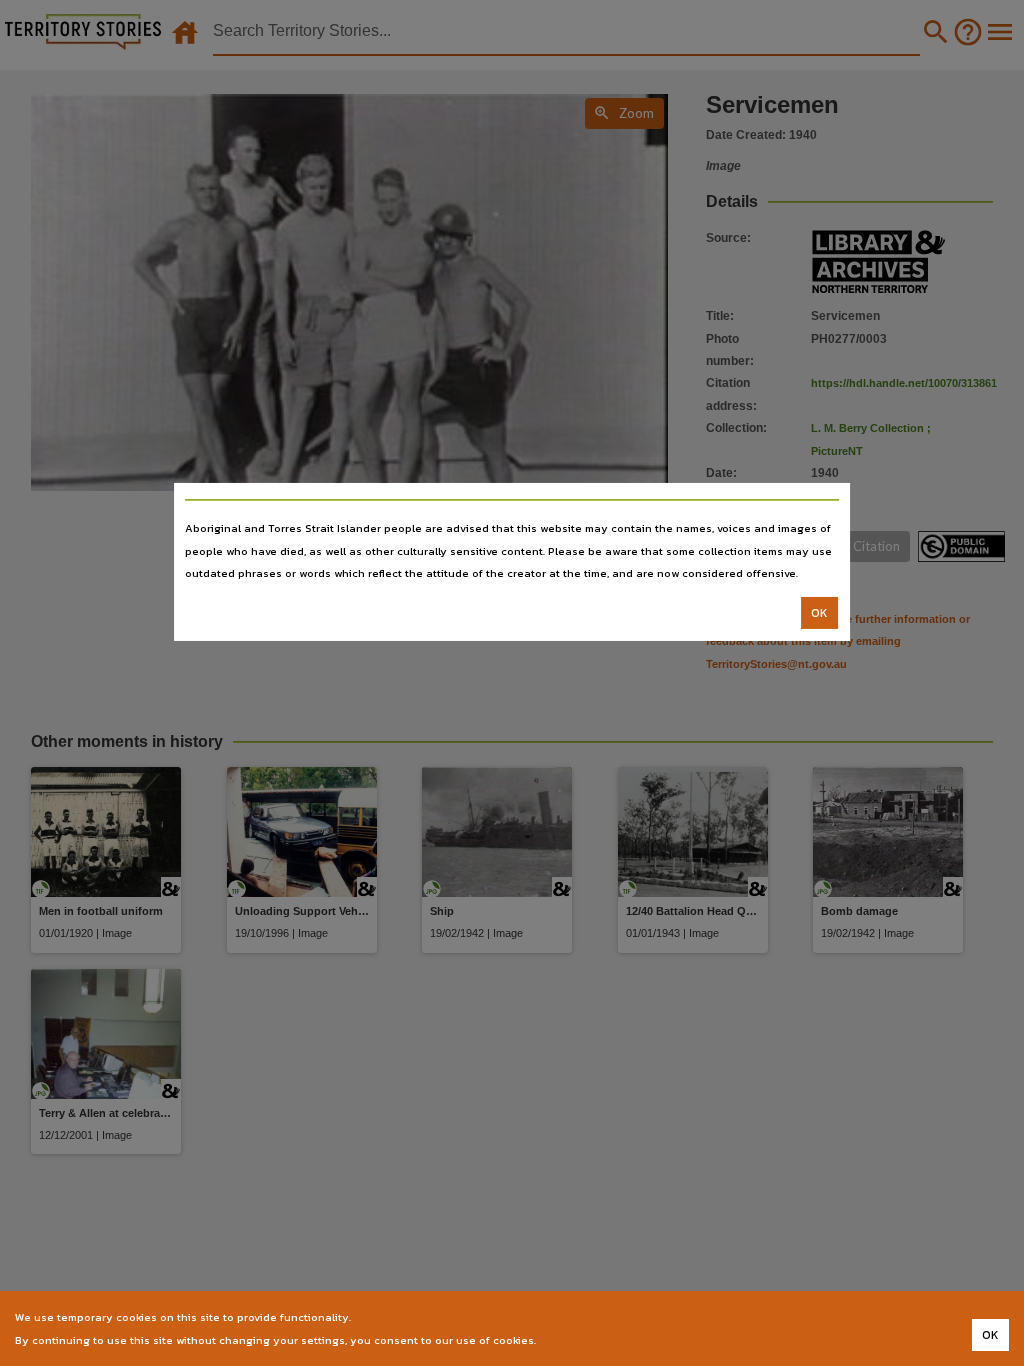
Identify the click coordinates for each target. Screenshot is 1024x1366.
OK (819, 613)
